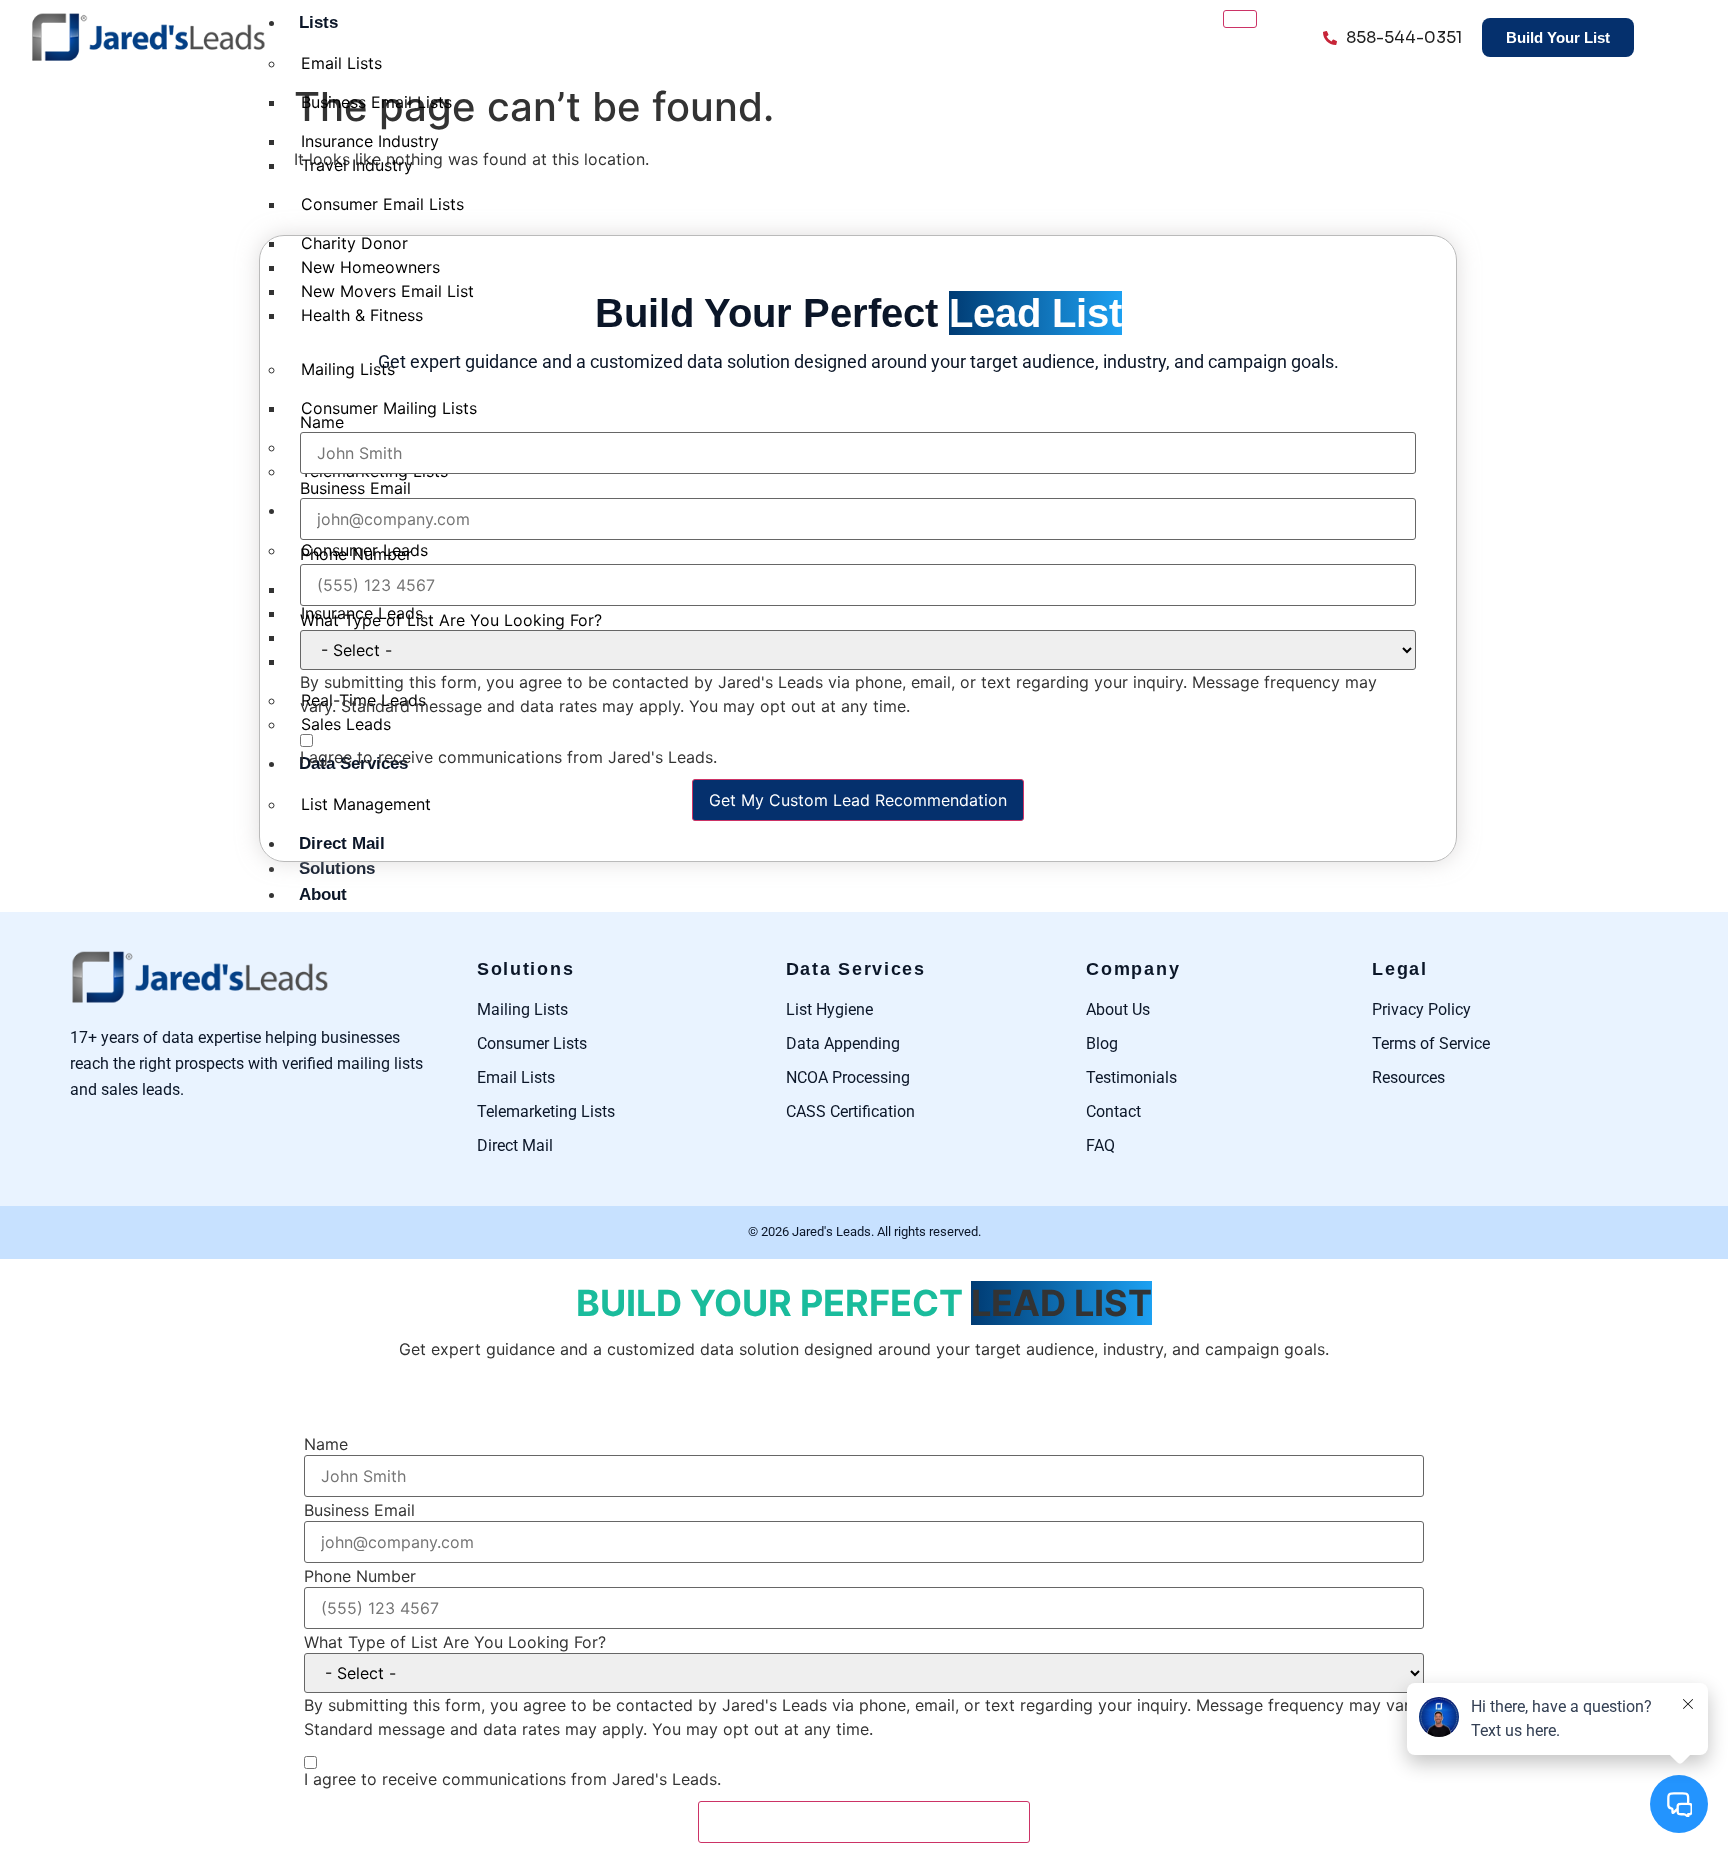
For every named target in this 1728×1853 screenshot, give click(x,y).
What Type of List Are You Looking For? (451, 620)
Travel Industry (357, 165)
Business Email (355, 488)
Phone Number (356, 554)
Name (322, 422)
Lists (318, 22)
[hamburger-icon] (1240, 19)
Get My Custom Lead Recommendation (858, 800)
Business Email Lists (376, 102)
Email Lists (341, 63)
